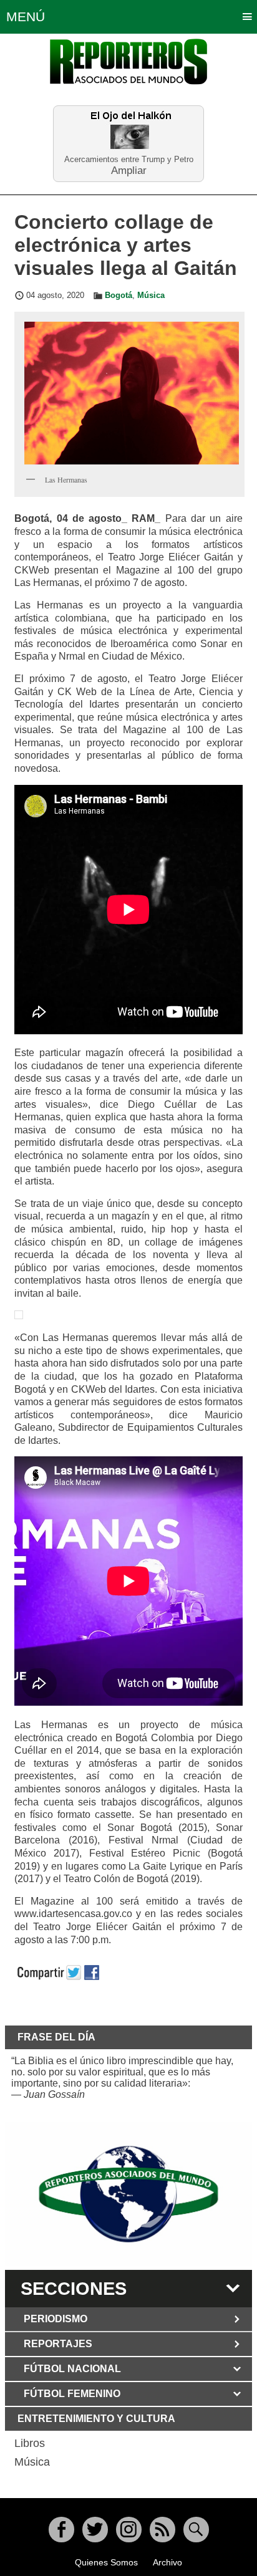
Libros (30, 2443)
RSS (162, 2530)
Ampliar (129, 170)
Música (151, 296)
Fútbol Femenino (72, 2394)
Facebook (61, 2530)
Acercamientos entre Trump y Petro (129, 159)
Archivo (167, 2562)
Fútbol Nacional (72, 2369)
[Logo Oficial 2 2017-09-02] (128, 2194)
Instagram (129, 2530)
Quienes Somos (106, 2562)
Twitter (95, 2530)
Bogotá (119, 296)
